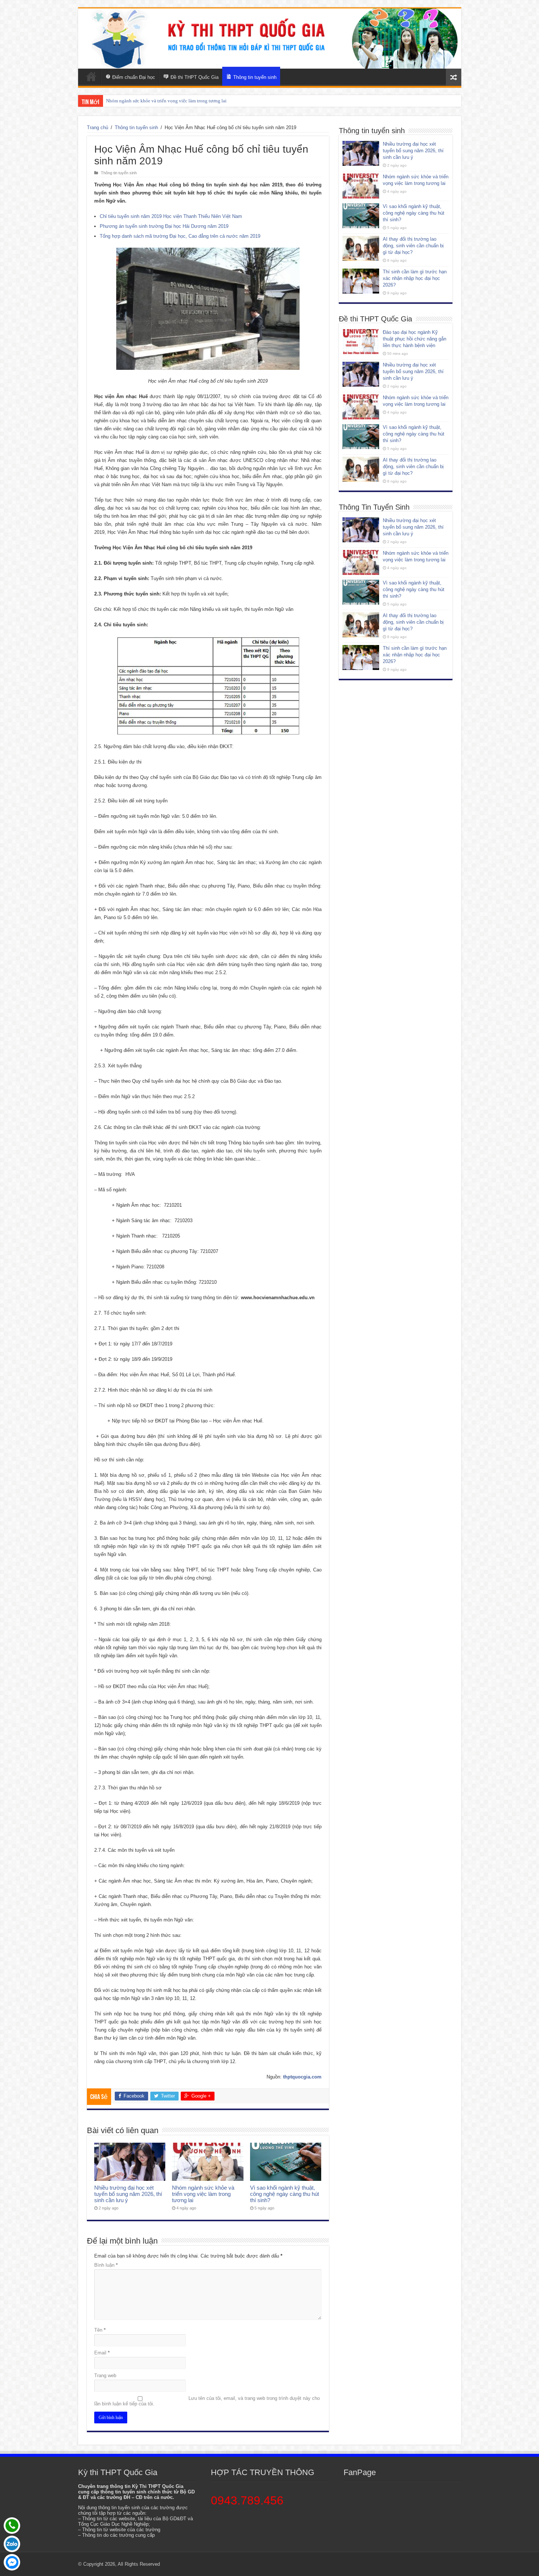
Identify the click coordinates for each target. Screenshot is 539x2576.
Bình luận (106, 2265)
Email (102, 2353)
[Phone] (12, 2526)
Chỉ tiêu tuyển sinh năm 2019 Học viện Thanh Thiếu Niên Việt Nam (171, 216)
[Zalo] (12, 2544)
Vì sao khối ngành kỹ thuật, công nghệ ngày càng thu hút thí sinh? (172, 101)
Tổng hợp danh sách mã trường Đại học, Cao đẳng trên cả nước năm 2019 (180, 236)
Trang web (105, 2375)
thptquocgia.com (302, 2077)
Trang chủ (98, 127)
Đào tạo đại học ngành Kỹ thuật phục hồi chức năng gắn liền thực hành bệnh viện (415, 339)
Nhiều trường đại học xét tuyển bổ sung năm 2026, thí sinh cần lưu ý (128, 2194)
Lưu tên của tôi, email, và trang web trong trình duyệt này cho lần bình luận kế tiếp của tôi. (207, 2401)
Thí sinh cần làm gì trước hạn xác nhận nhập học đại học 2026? (415, 278)
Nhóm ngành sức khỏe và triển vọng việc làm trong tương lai (203, 2194)
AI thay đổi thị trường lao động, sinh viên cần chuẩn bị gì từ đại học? (413, 246)
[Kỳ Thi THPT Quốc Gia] (91, 76)
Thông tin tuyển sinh (136, 127)
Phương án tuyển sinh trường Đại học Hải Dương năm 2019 (164, 226)
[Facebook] (12, 2562)
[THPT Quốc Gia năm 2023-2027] (270, 39)
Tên (100, 2330)
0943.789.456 (247, 2500)
